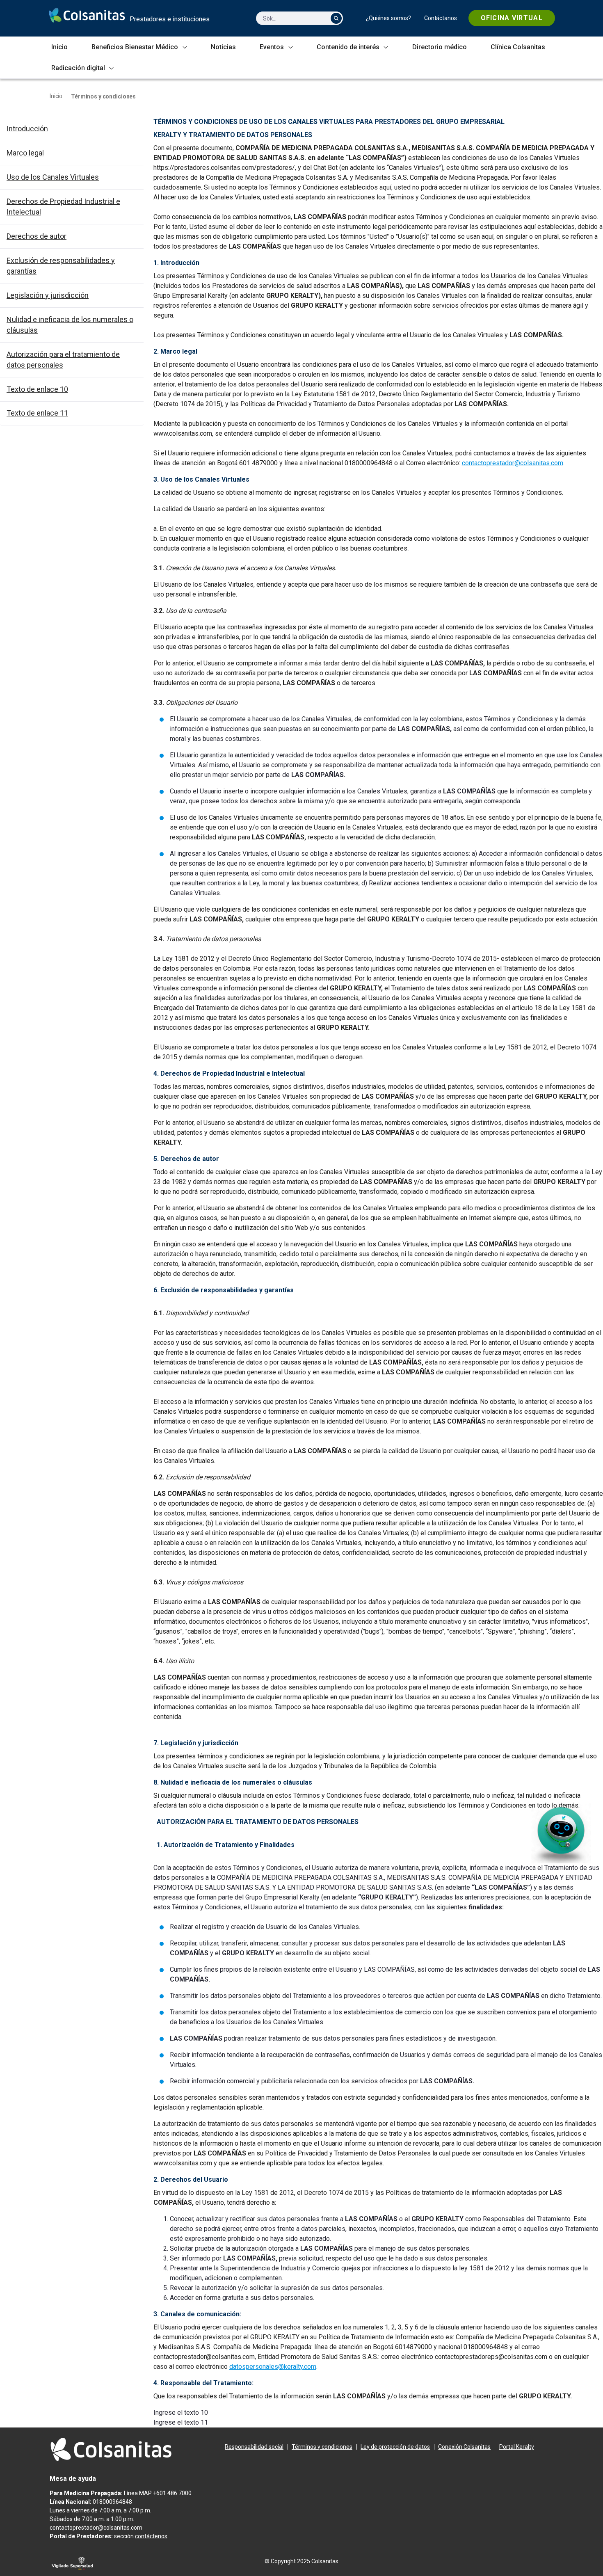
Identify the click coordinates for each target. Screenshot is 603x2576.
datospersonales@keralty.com (273, 2367)
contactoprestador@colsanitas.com (513, 463)
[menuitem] (388, 18)
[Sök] (336, 18)
